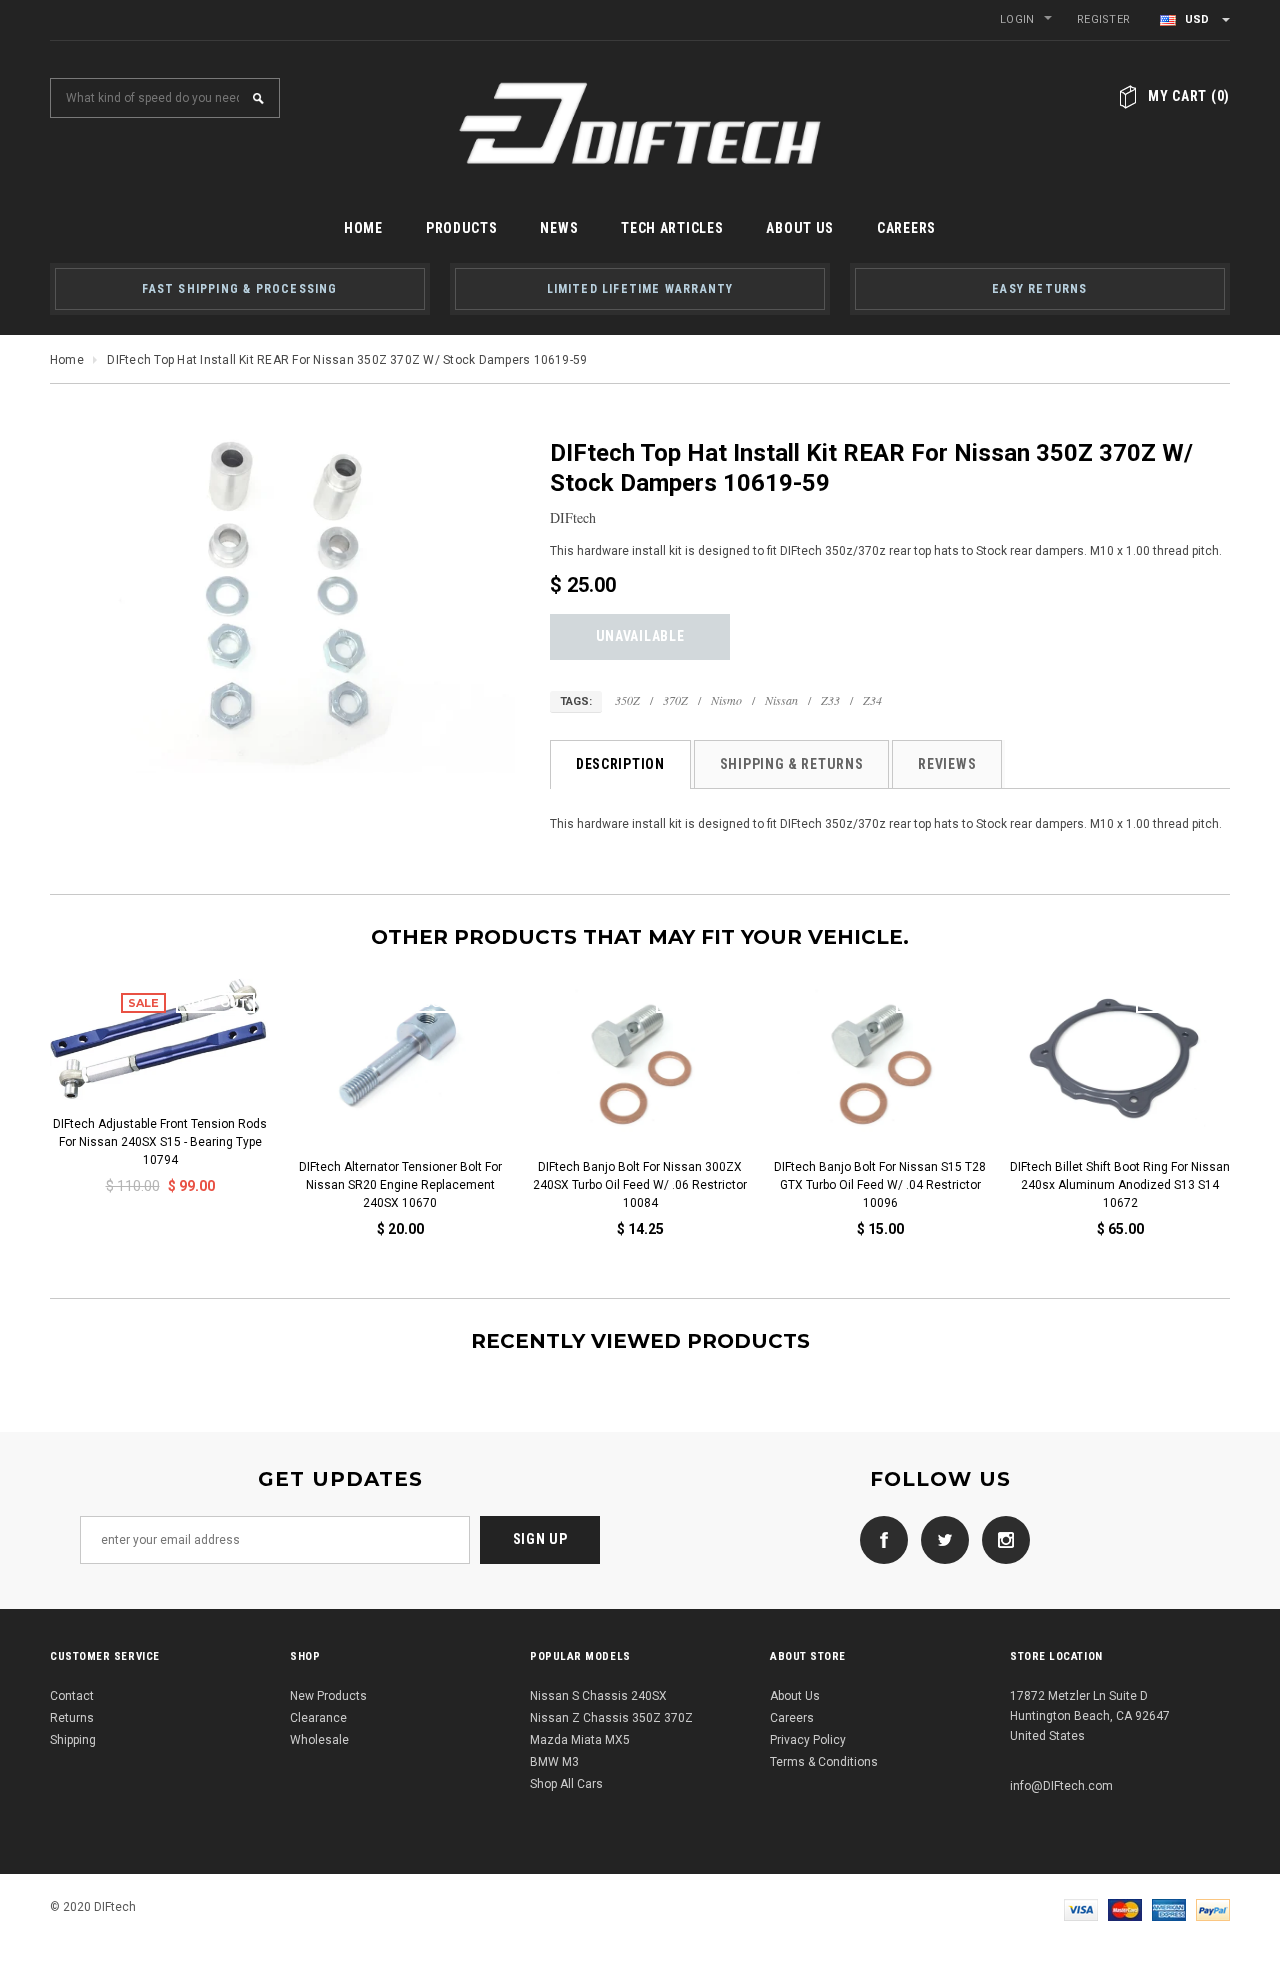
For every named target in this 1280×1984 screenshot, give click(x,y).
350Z (627, 700)
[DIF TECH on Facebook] (879, 1539)
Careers (792, 1718)
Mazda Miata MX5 (580, 1740)
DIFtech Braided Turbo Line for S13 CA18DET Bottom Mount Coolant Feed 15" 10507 (798, 1185)
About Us (795, 1696)
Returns (72, 1718)
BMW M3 (554, 1762)
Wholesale (319, 1740)
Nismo (726, 700)
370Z (675, 700)
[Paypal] (1213, 1909)
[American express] (1169, 1909)
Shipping (73, 1740)
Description (620, 764)
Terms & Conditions (824, 1762)
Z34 (872, 700)
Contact (72, 1696)
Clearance (318, 1718)
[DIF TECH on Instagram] (1001, 1539)
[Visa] (1081, 1909)
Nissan (781, 700)
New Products (328, 1696)
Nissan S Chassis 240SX (598, 1696)
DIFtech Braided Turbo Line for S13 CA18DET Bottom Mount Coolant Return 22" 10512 (1038, 1185)
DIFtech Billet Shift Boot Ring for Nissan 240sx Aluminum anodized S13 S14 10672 (558, 1185)
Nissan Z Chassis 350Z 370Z (611, 1718)
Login (1017, 19)
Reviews (947, 764)
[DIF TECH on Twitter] (940, 1539)
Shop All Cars (566, 1784)
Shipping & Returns (792, 764)
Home (67, 360)
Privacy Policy (808, 1740)
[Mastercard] (1125, 1909)
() (1189, 96)
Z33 (830, 700)
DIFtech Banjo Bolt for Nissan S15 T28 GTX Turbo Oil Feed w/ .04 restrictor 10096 (318, 1185)
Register (1103, 19)
